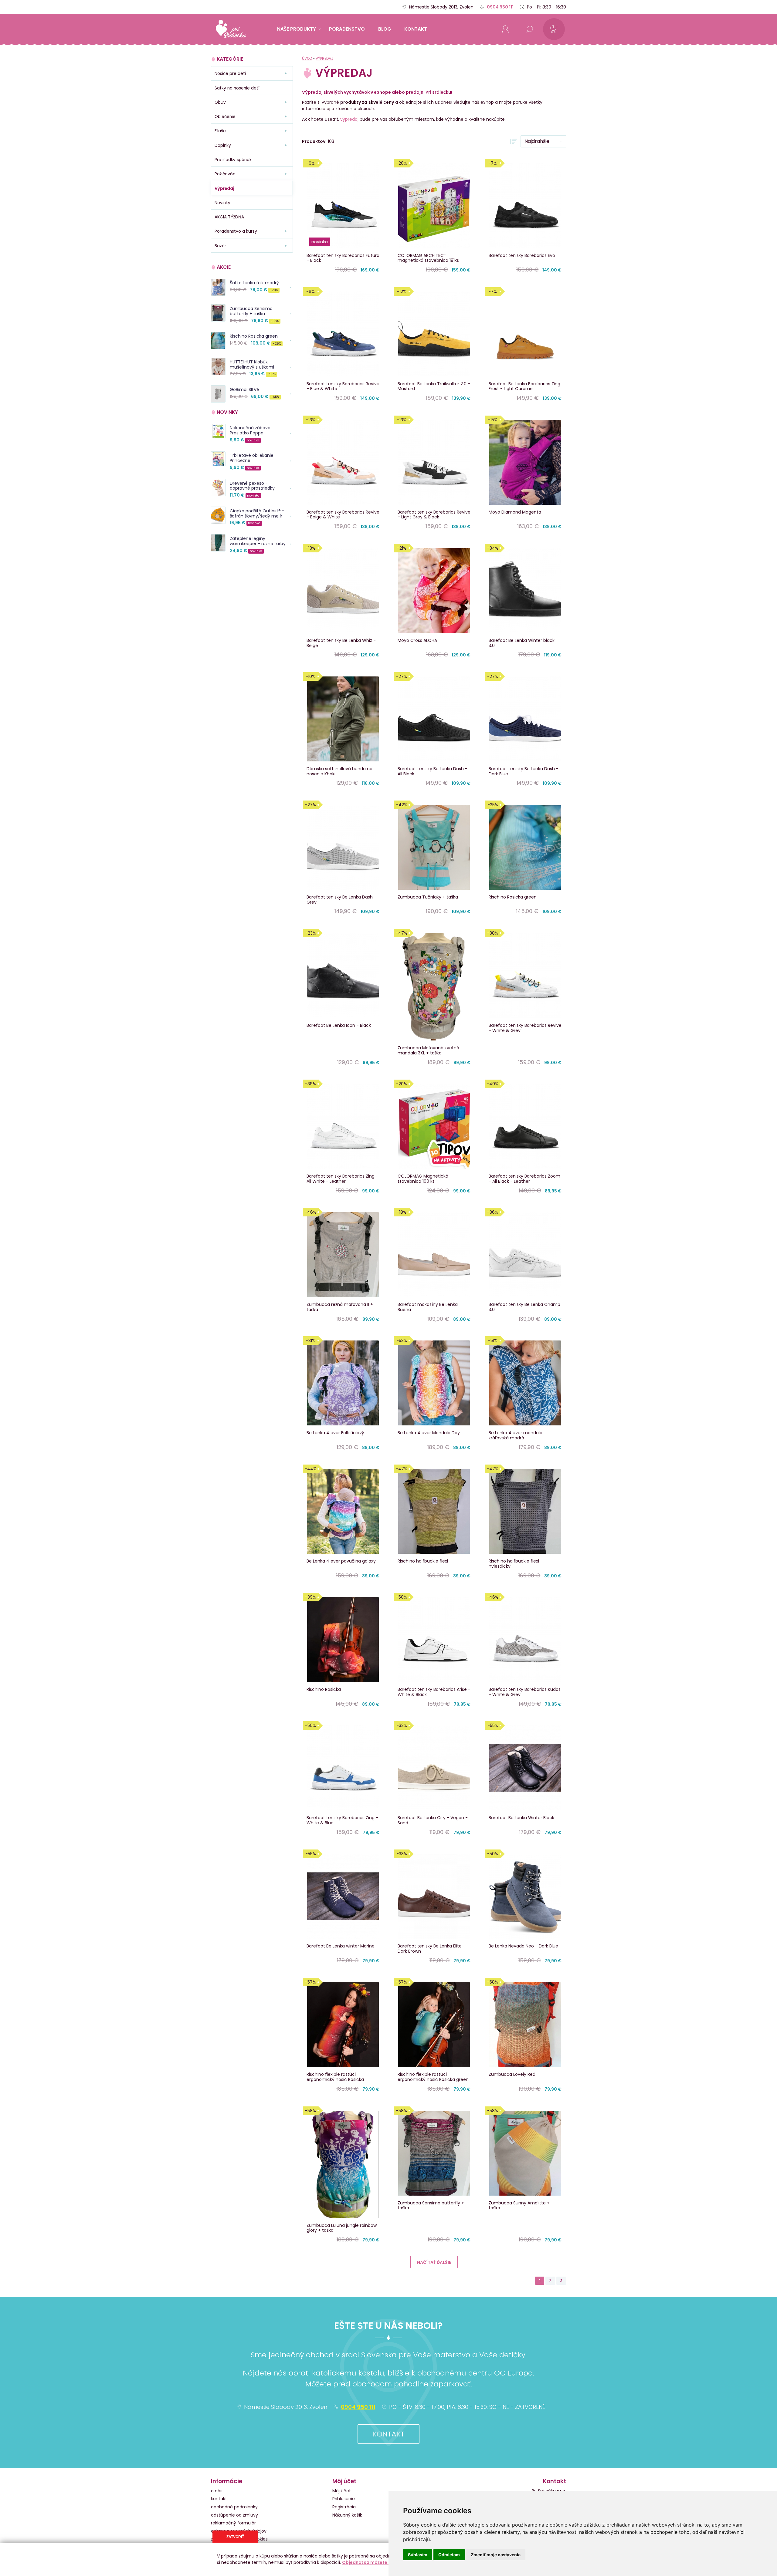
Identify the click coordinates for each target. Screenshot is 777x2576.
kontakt (416, 29)
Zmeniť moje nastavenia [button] (496, 2555)
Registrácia (344, 2507)
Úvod (307, 58)
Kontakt (388, 2434)
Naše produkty (297, 29)
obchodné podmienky (234, 2507)
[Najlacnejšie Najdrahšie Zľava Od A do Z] (538, 141)
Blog (385, 29)
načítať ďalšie (434, 2262)
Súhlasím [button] (418, 2555)
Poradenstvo (347, 29)
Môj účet (342, 2491)
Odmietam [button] (449, 2555)
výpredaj (350, 119)
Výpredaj (324, 58)
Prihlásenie (344, 2499)
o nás (217, 2491)
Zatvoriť (235, 2537)
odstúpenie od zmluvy (234, 2515)
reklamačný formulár (233, 2523)
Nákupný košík (347, 2515)
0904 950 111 (500, 7)
